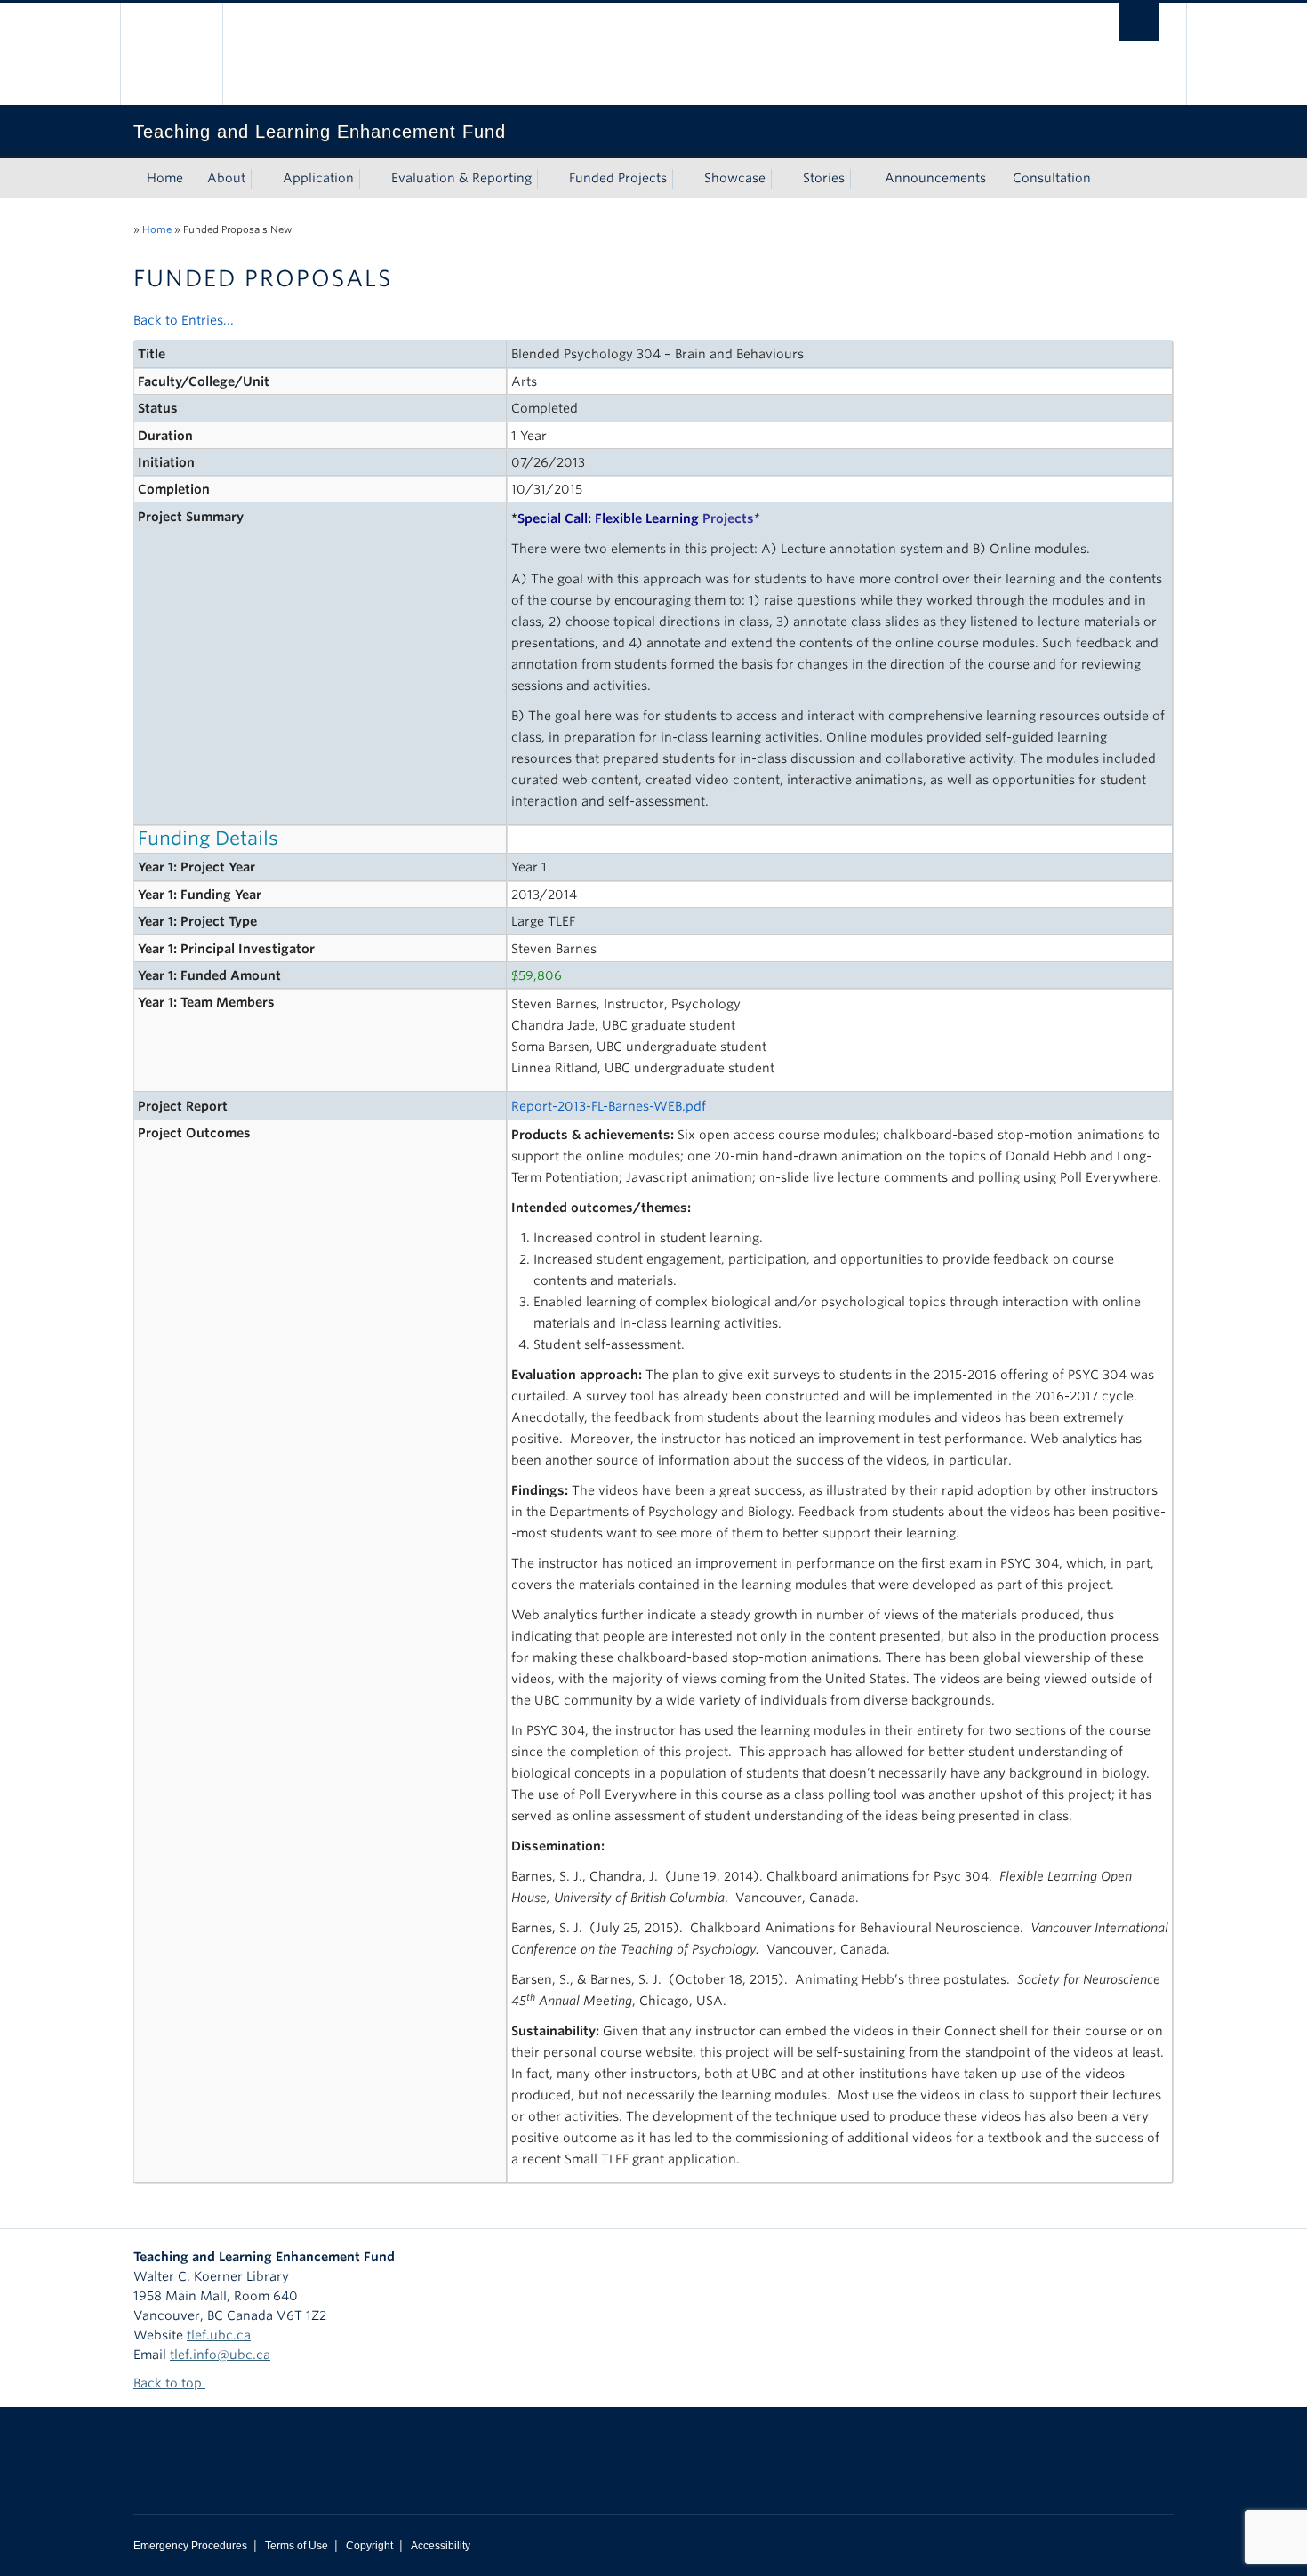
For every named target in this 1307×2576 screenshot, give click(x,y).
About (226, 178)
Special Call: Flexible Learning (636, 518)
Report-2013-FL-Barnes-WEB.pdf (609, 1106)
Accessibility (441, 2546)
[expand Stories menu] (861, 179)
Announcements (935, 178)
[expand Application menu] (370, 179)
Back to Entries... (184, 320)
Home (165, 178)
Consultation (1052, 178)
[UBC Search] (1139, 22)
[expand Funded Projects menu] (683, 179)
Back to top (169, 2383)
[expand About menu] (261, 179)
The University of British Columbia (171, 54)
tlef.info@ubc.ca (220, 2355)
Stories (824, 178)
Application (318, 178)
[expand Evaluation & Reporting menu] (548, 179)
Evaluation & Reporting (461, 178)
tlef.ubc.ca (219, 2335)
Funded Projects (618, 178)
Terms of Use (297, 2546)
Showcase (735, 178)
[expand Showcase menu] (782, 179)
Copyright (369, 2546)
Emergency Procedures (190, 2546)
